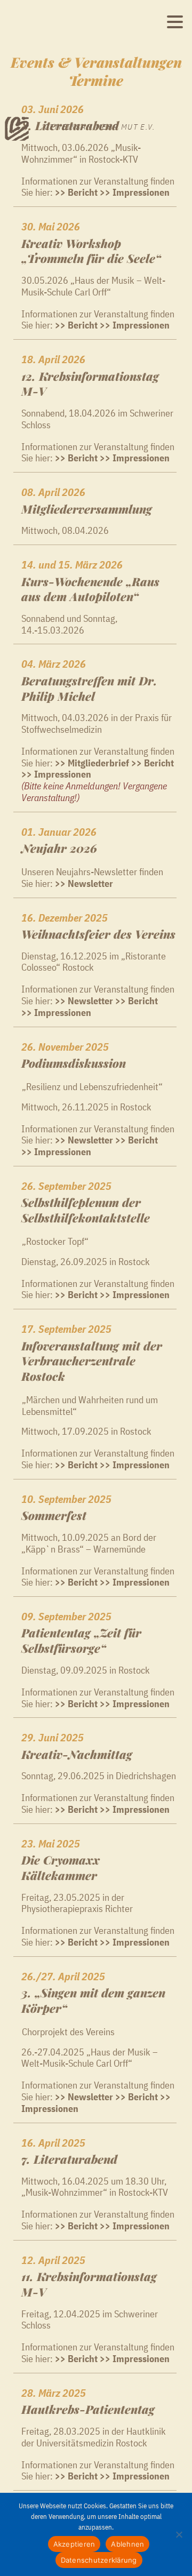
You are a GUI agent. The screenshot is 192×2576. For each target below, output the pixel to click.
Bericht (143, 1140)
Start (13, 123)
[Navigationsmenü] (175, 22)
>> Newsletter (84, 2097)
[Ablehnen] (179, 2534)
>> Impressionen (135, 325)
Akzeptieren (74, 2544)
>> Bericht (76, 325)
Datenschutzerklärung (99, 2560)
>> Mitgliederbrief (92, 763)
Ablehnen (127, 2544)
